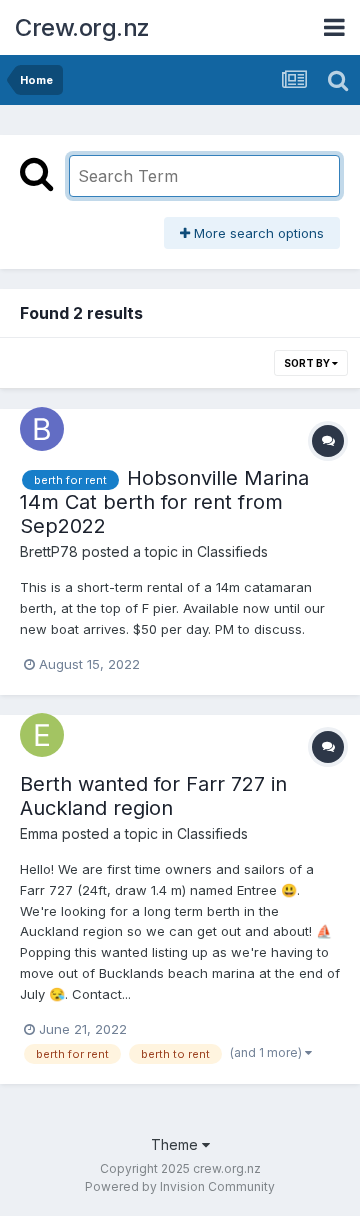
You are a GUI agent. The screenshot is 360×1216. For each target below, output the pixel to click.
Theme (176, 1144)
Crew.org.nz (82, 27)
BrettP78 (49, 551)
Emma (39, 833)
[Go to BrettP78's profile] (42, 429)
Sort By (308, 363)
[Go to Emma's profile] (42, 735)
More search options (257, 233)
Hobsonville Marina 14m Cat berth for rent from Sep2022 (164, 502)
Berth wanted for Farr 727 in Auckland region (153, 796)
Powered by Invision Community (180, 1186)
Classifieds (232, 551)
